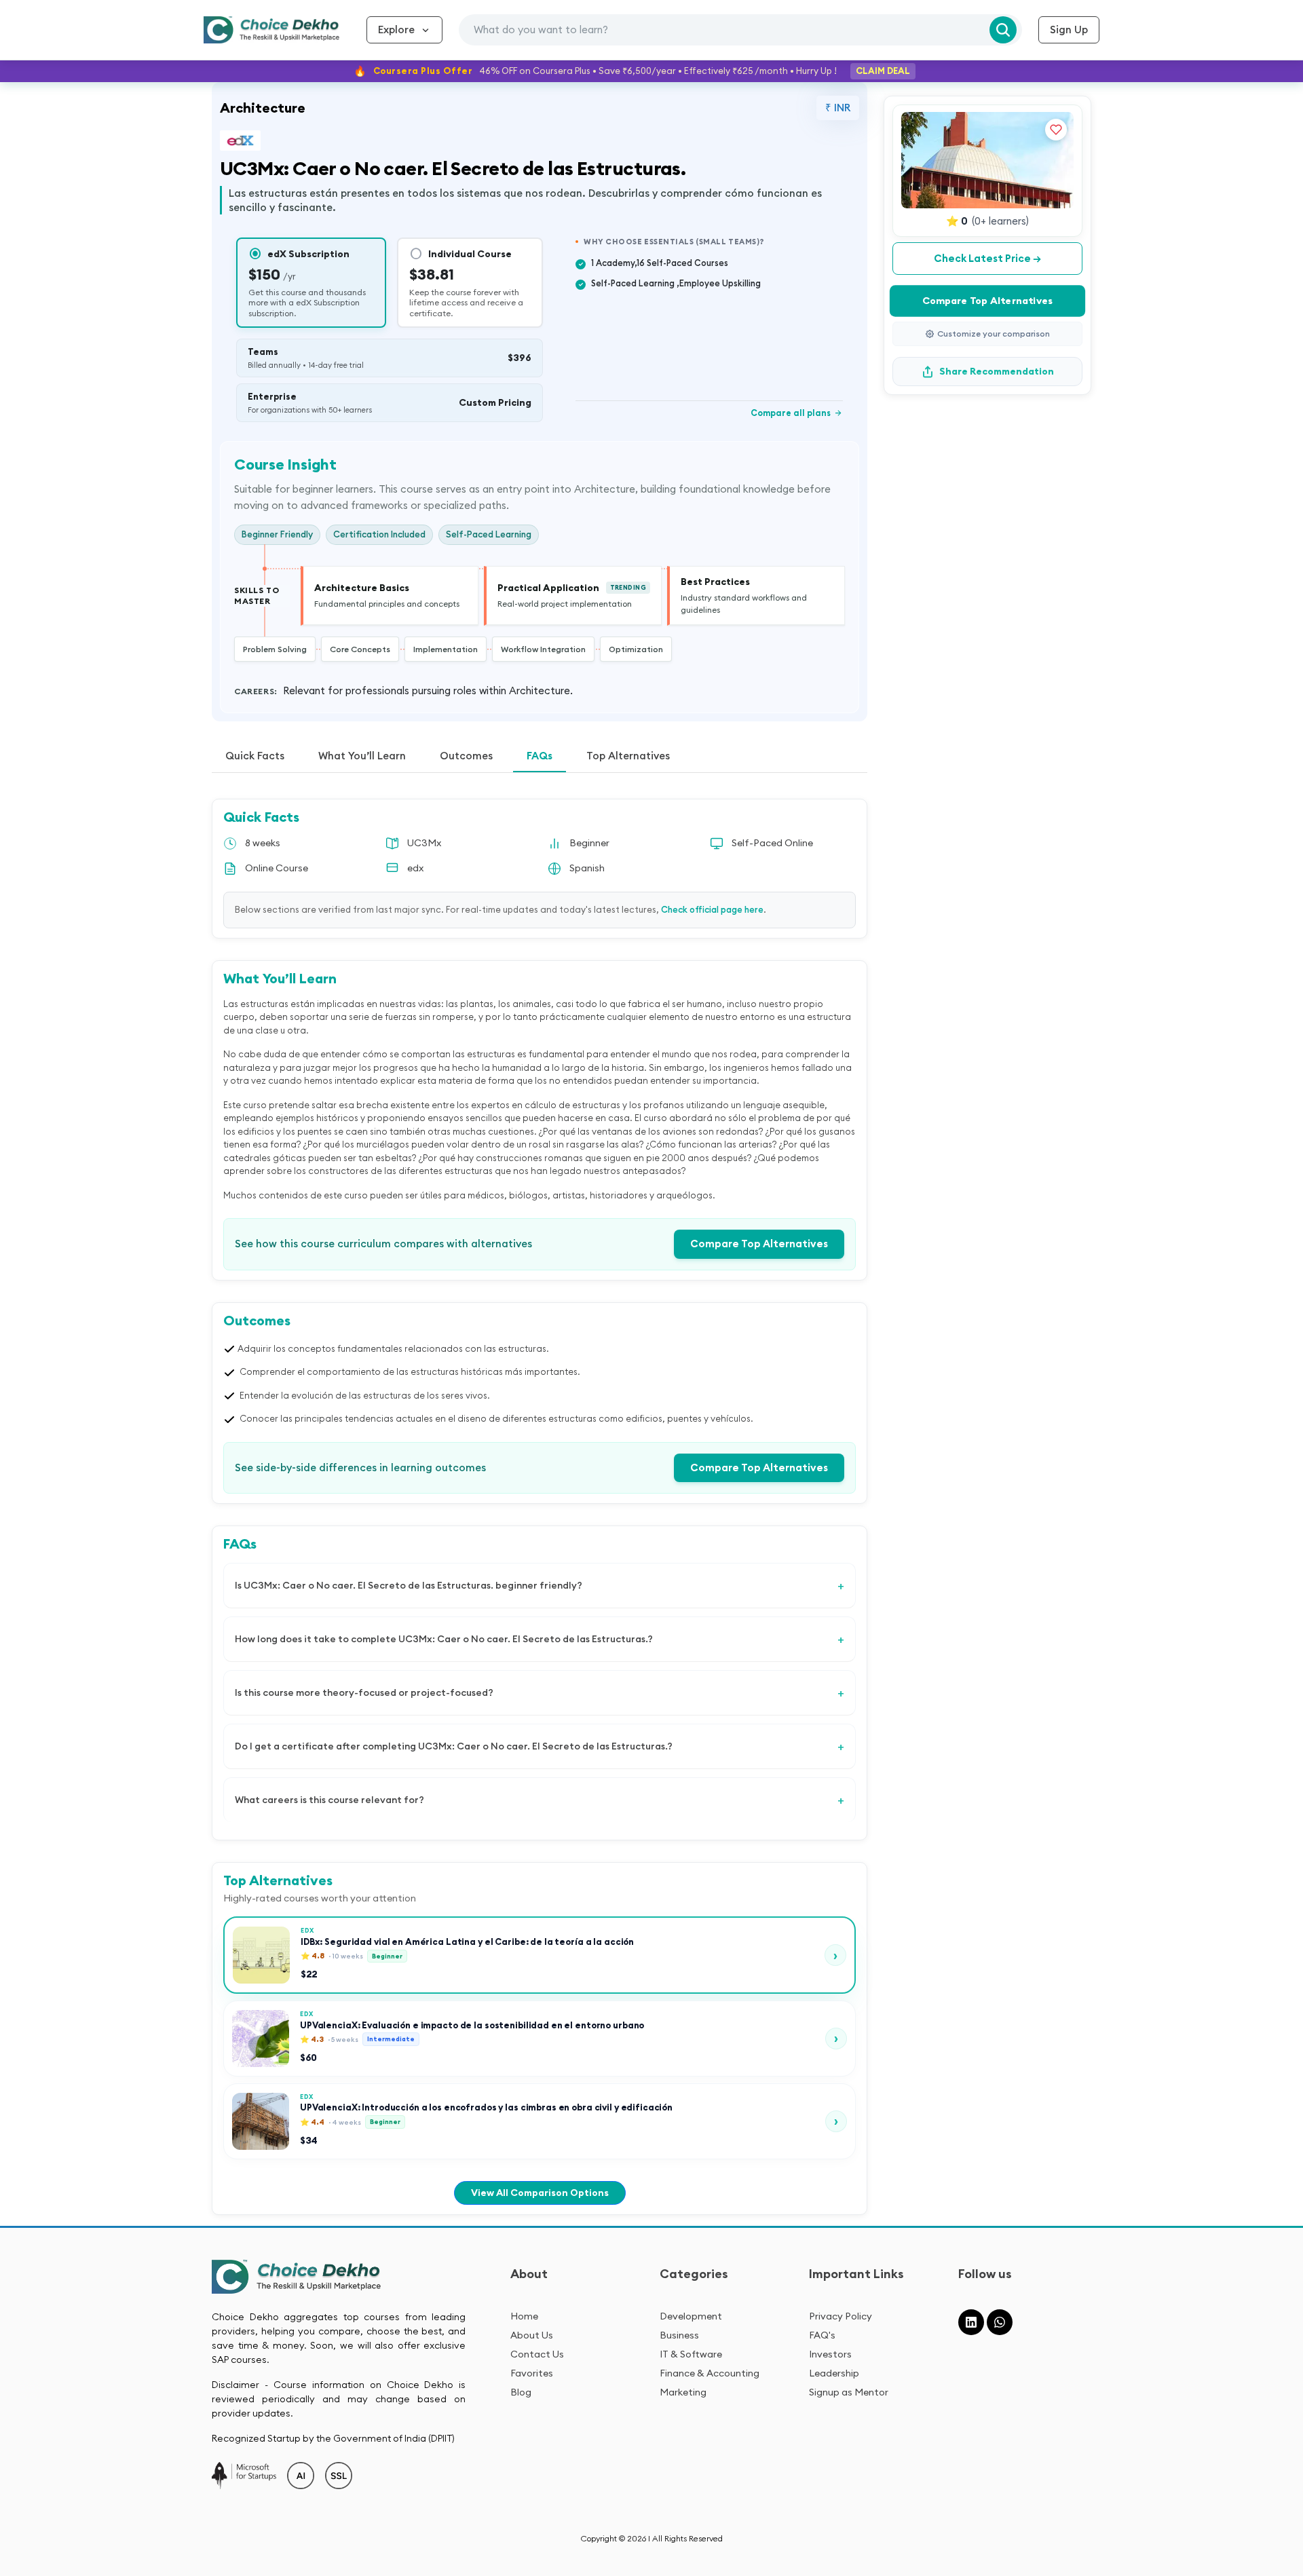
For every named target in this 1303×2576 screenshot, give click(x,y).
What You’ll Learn (362, 756)
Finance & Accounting (710, 2373)
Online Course (277, 868)
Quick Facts (255, 756)
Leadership (834, 2373)
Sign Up (1069, 30)
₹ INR (838, 108)
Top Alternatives (628, 756)
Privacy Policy (841, 2316)
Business (679, 2335)
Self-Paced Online (772, 843)
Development (691, 2316)
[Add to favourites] (1056, 130)
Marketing (683, 2392)
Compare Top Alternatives (759, 1244)
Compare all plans (797, 413)
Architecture (263, 108)
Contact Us (537, 2354)
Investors (830, 2354)
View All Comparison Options (540, 2193)
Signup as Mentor (849, 2392)
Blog (521, 2392)
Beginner (589, 843)
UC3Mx (424, 843)
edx (415, 868)
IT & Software (691, 2354)
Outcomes (466, 756)
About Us (532, 2335)
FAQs (540, 756)
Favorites (532, 2373)
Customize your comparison (994, 334)
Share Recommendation (997, 371)
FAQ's (822, 2335)
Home (524, 2316)
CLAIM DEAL (883, 71)
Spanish (587, 868)
